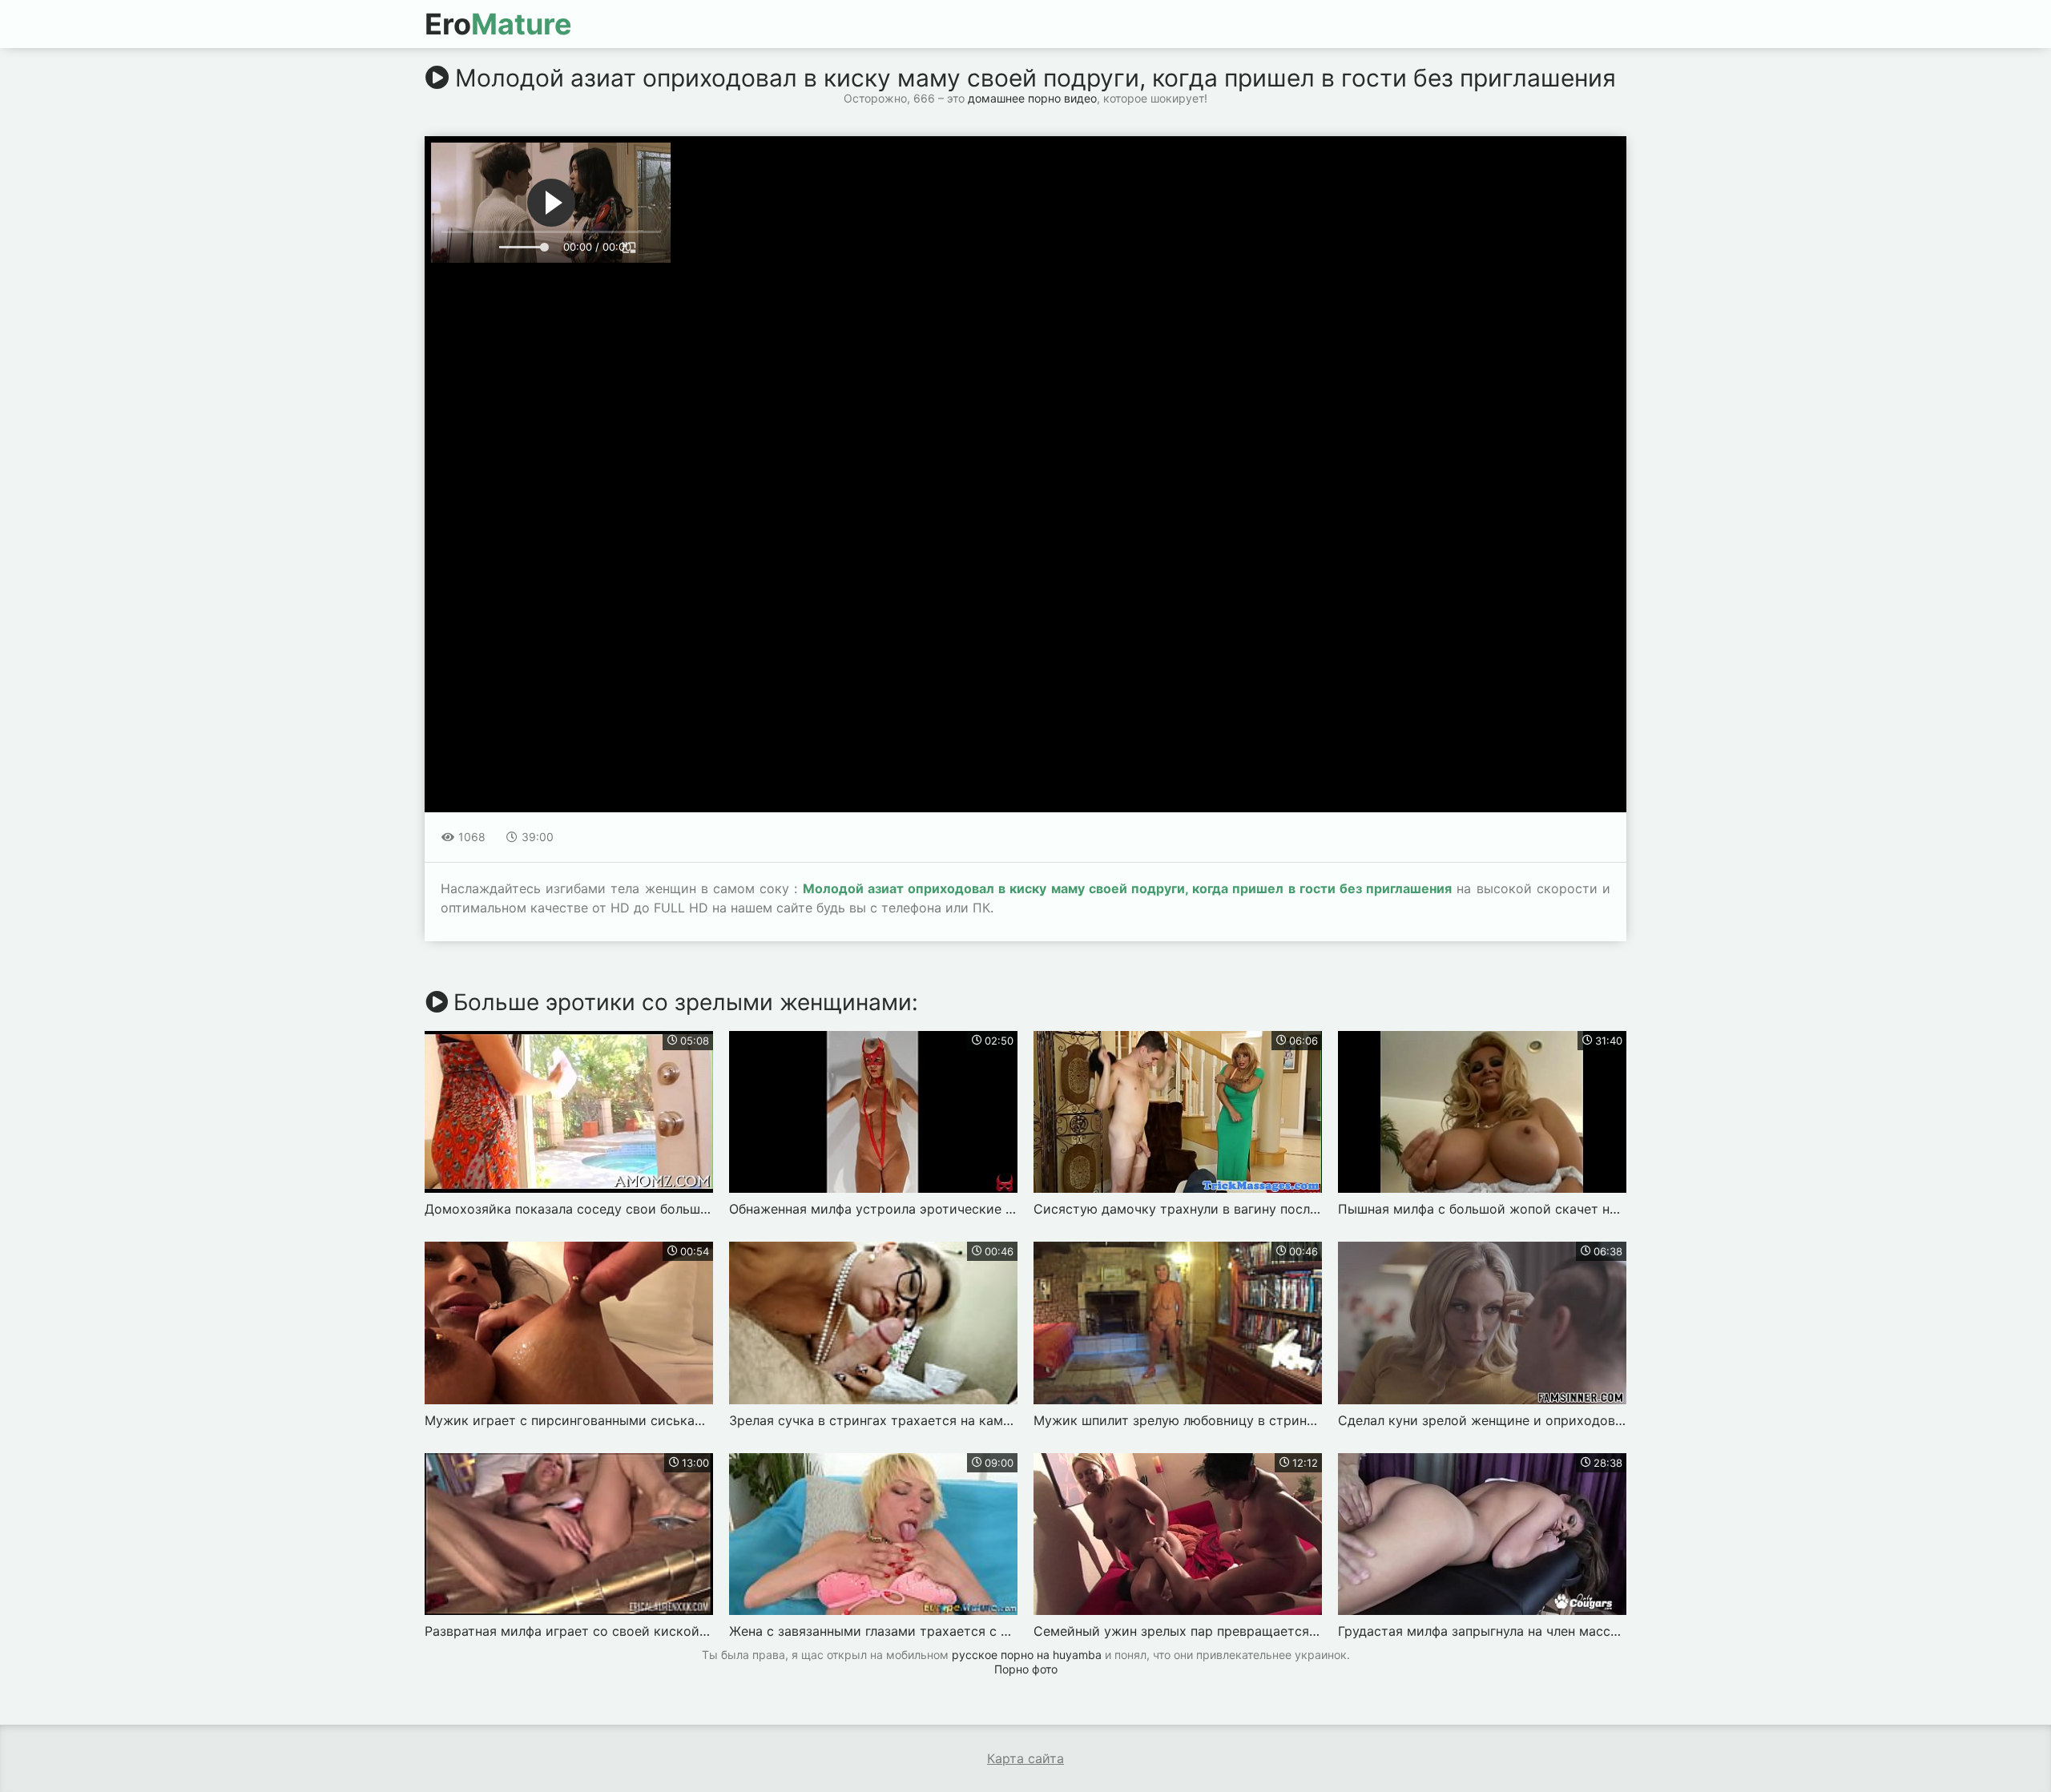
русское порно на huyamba (1027, 1655)
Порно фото (1026, 1669)
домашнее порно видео (1032, 98)
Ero (498, 24)
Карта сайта (1025, 1758)
